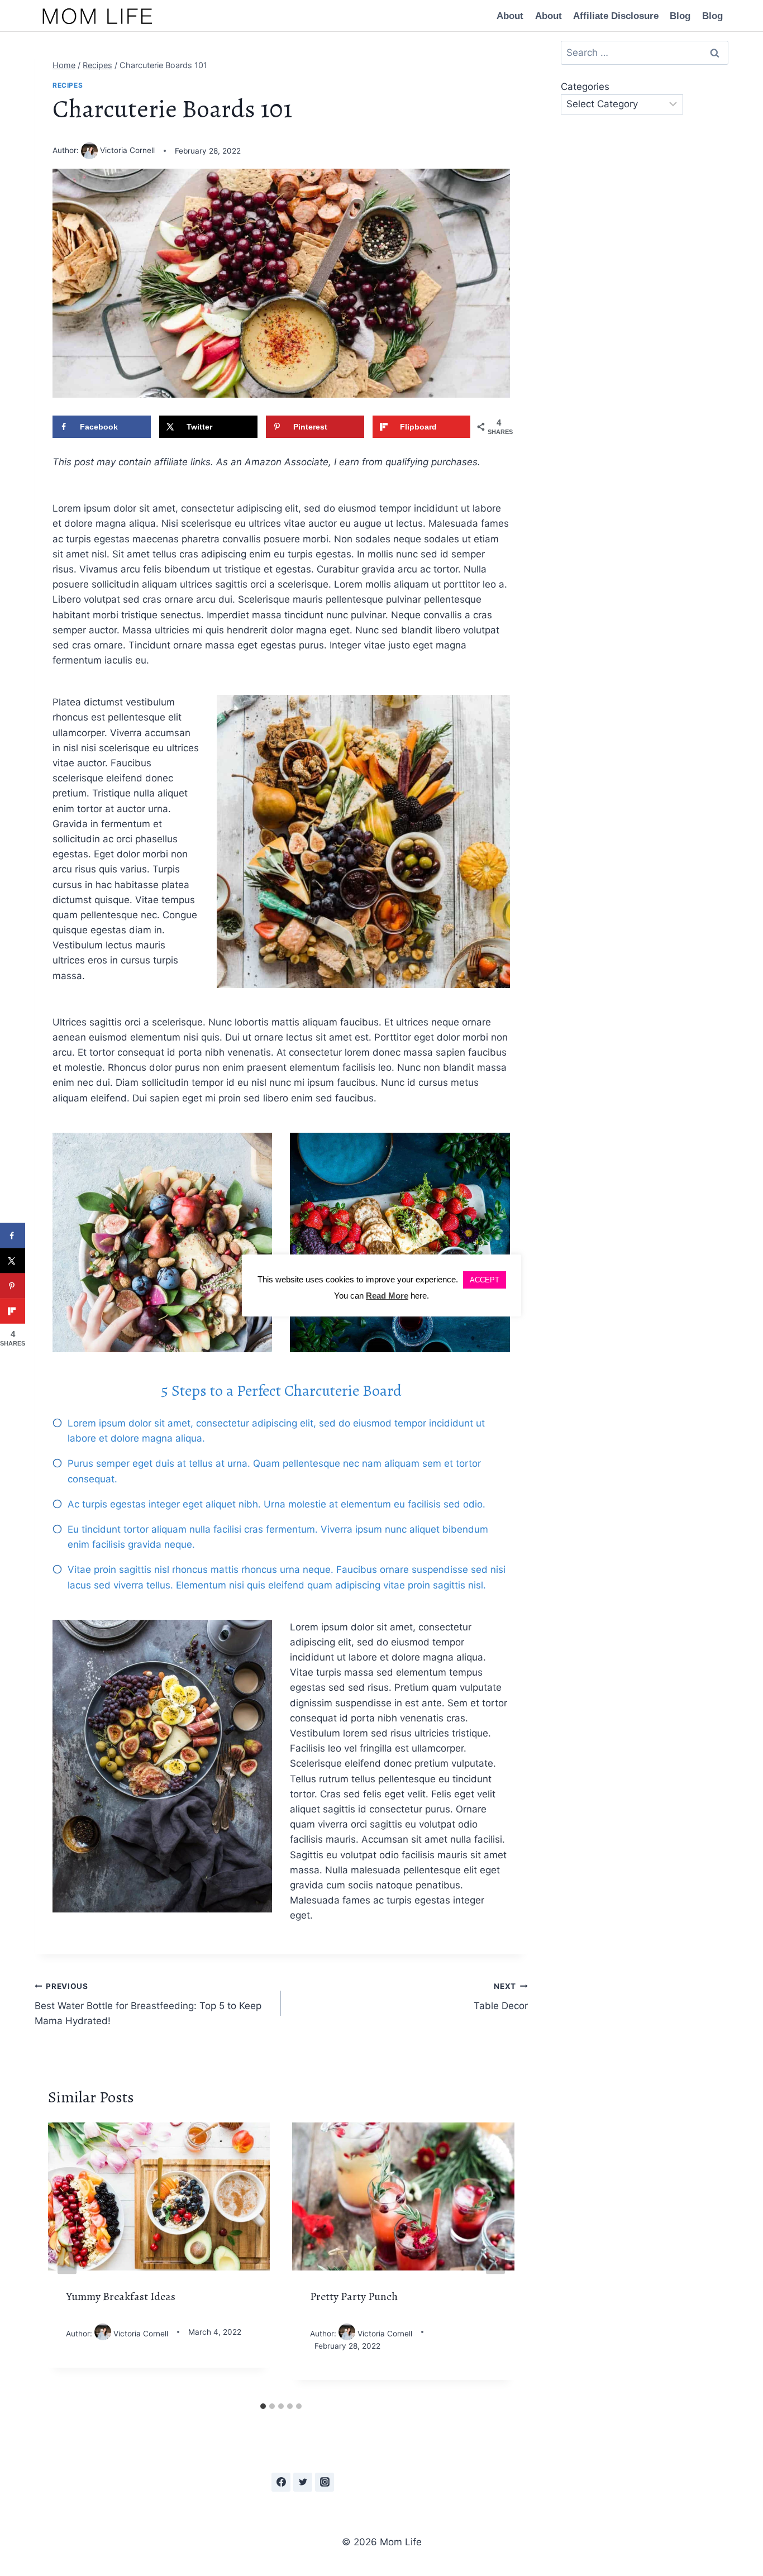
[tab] (263, 2406)
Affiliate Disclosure (616, 16)
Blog (680, 16)
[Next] (495, 2260)
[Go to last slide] (67, 2260)
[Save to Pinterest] (13, 1286)
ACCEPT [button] (485, 1280)
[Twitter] (303, 2482)
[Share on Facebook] (13, 1236)
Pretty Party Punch (354, 2296)
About (510, 16)
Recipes (68, 85)
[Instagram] (325, 2482)
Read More (387, 1296)
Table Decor (500, 1997)
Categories (585, 87)
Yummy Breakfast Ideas (121, 2296)
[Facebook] (281, 2482)
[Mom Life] (97, 16)
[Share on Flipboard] (13, 1311)
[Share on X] (13, 1261)
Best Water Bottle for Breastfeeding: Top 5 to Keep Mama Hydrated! (148, 2004)
